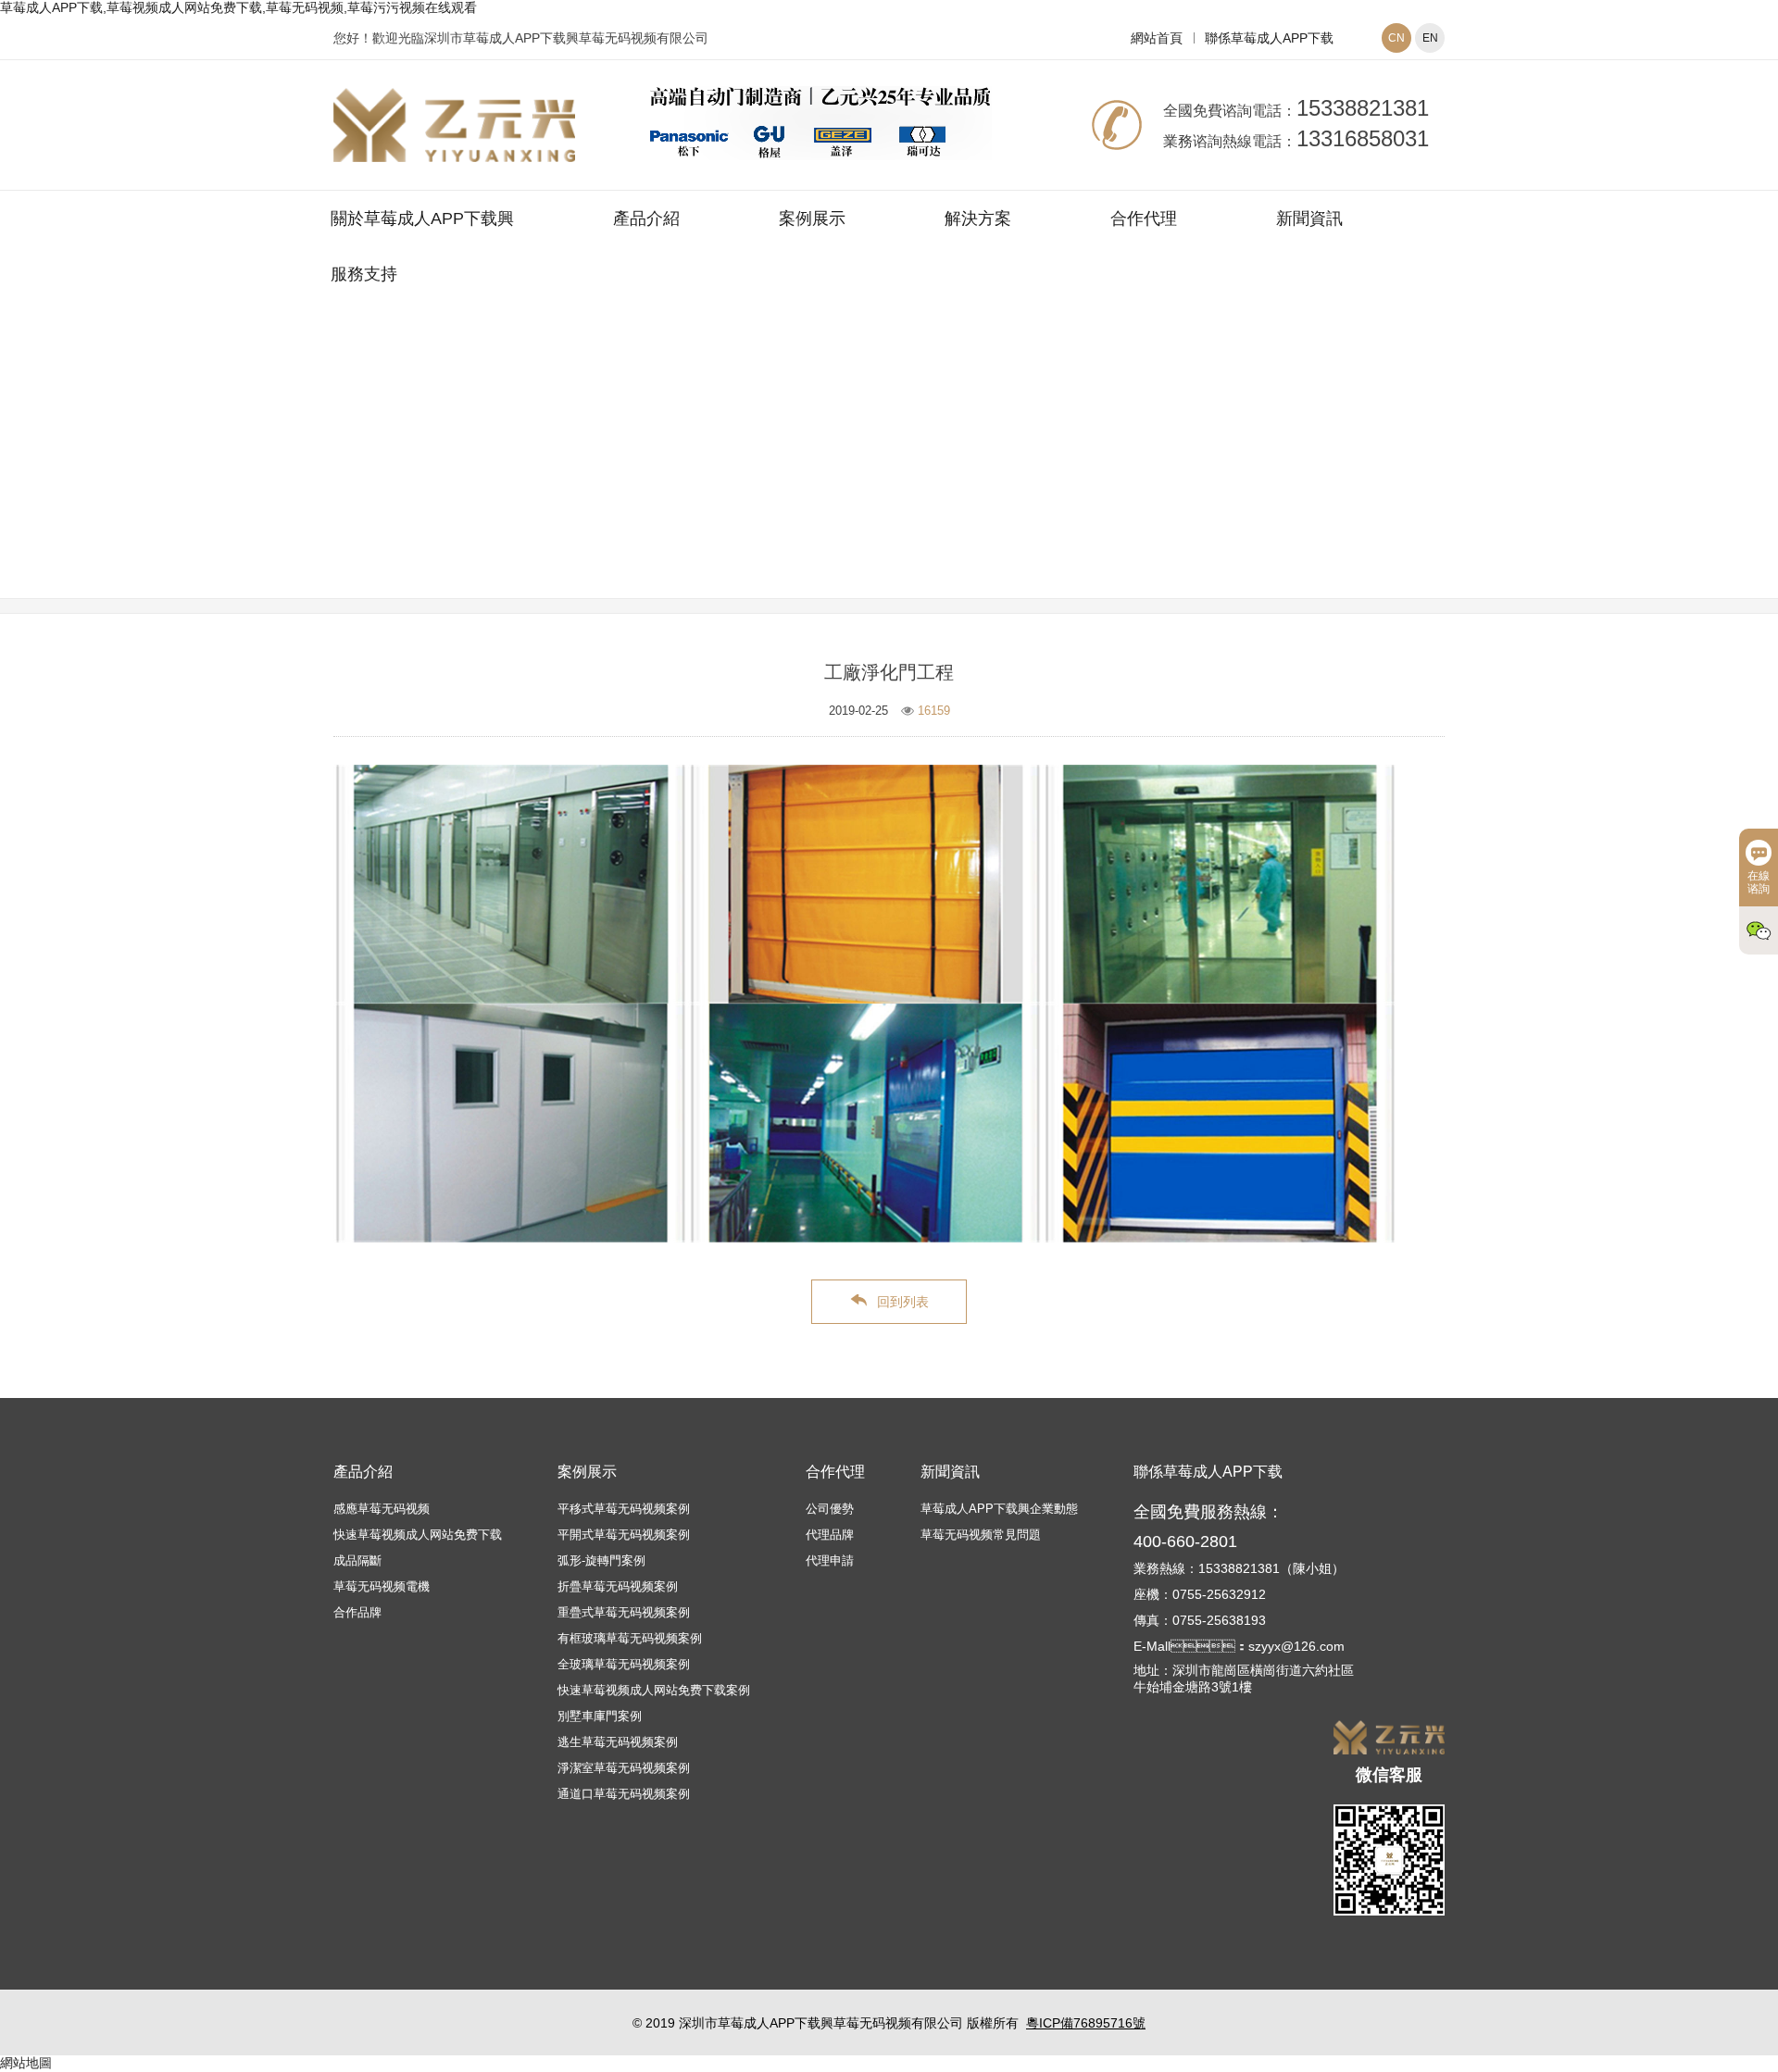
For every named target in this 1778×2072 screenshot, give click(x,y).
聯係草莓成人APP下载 (1269, 38)
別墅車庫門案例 (600, 1716)
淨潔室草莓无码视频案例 (1000, 475)
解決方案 (978, 218)
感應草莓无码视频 (382, 1509)
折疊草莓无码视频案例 (618, 1586)
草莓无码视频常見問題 (981, 1535)
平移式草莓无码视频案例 (624, 1509)
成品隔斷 (357, 1560)
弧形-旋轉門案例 (601, 1560)
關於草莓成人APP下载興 (422, 218)
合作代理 (1144, 218)
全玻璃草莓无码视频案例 (624, 1664)
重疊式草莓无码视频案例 (624, 1612)
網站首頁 (1157, 38)
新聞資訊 (1309, 218)
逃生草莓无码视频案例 (618, 1742)
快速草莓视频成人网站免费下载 (418, 1535)
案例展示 (812, 218)
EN (1430, 38)
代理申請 (830, 1560)
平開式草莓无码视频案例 (624, 1535)
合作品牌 (357, 1612)
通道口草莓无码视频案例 (624, 1794)
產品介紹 (646, 218)
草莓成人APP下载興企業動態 (999, 1509)
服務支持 (364, 274)
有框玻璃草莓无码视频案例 (630, 1638)
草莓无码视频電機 (382, 1586)
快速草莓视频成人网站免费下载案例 (654, 1690)
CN (1396, 38)
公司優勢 (830, 1509)
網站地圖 (26, 2063)
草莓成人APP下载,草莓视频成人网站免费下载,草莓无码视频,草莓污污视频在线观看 (238, 7)
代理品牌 (830, 1535)
